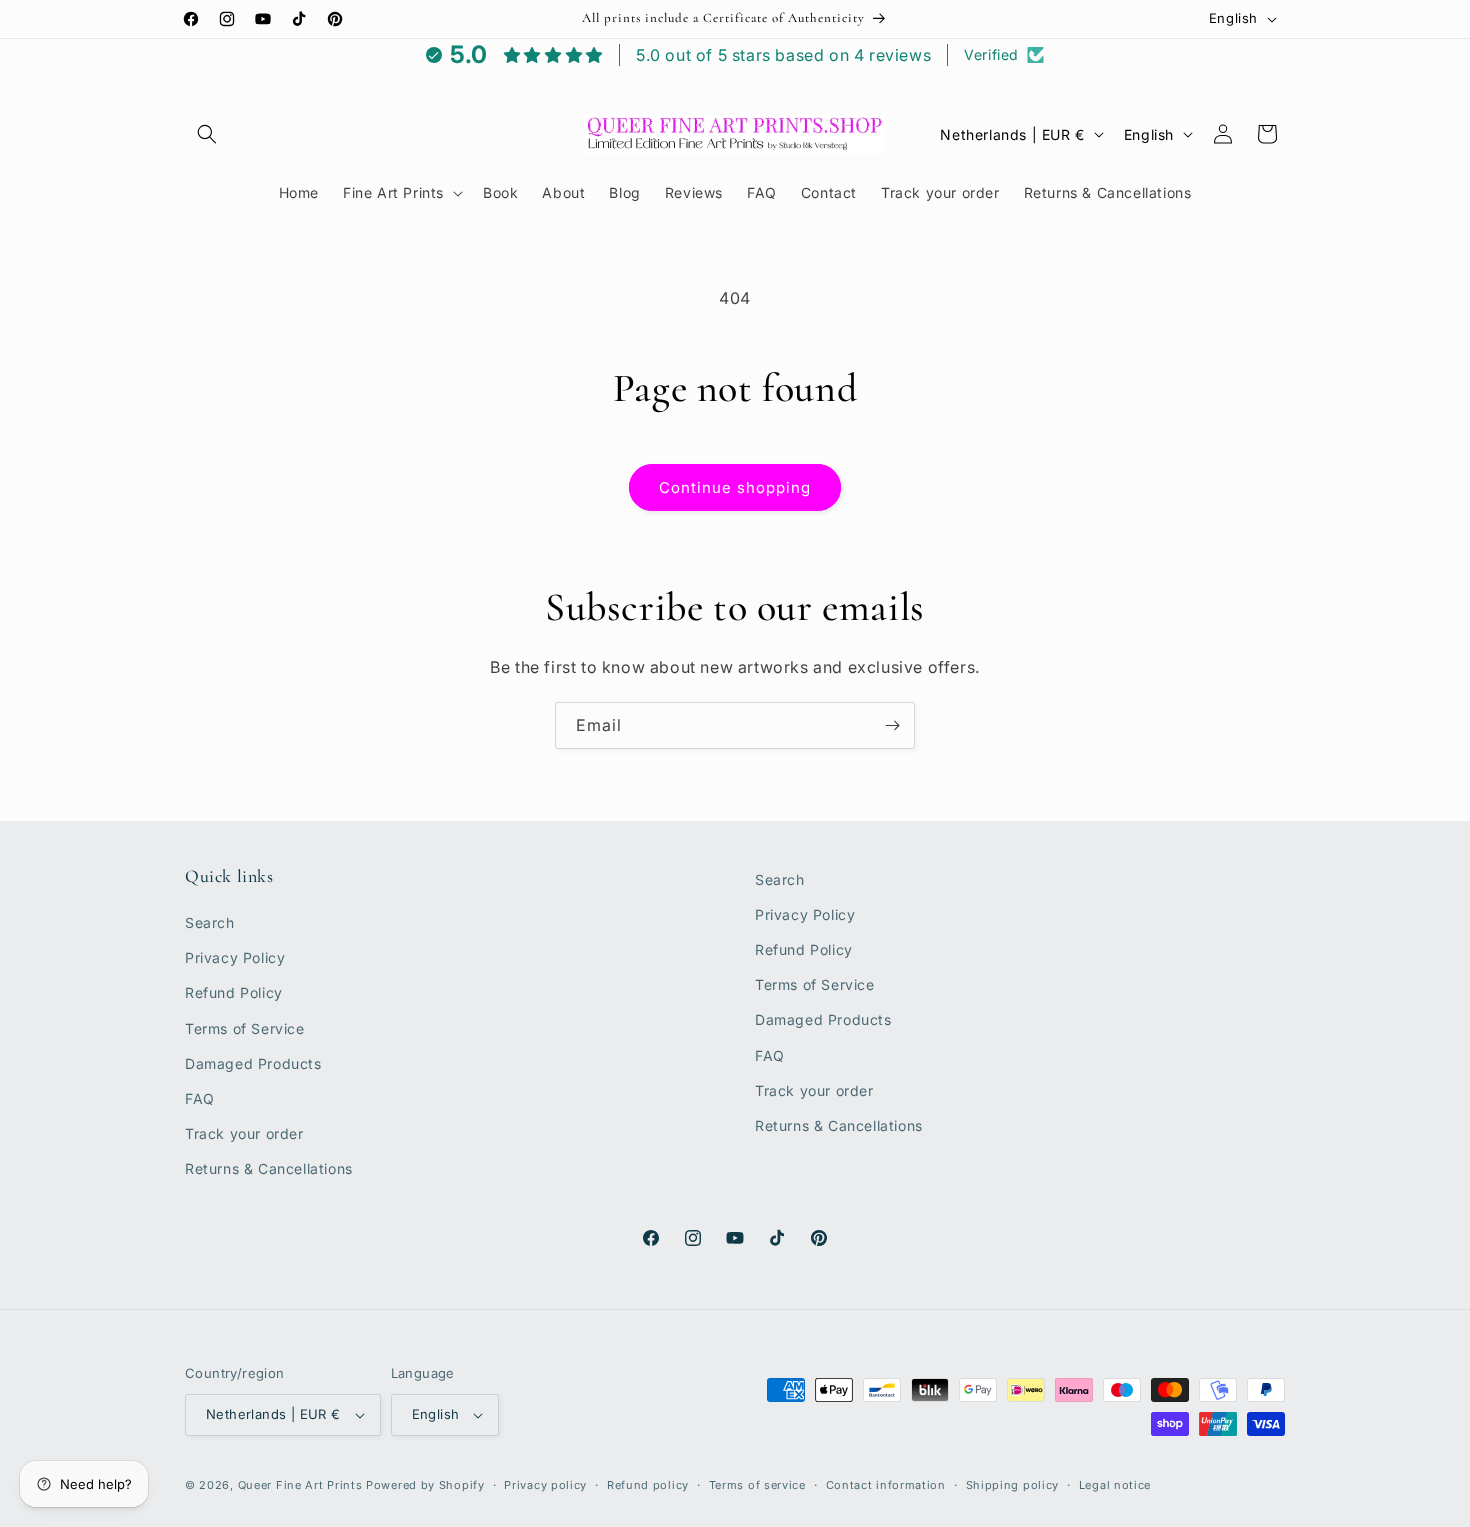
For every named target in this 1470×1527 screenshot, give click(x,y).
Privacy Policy (235, 958)
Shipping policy (1013, 1485)
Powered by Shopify (425, 1485)
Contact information (886, 1485)
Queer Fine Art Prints (300, 1485)
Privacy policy (545, 1485)
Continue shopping (735, 487)
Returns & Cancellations (269, 1169)
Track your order (244, 1134)
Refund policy (648, 1485)
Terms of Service (245, 1028)
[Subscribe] (892, 725)
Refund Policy (234, 993)
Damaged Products (253, 1063)
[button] (207, 134)
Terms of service (757, 1485)
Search (210, 923)
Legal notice (1115, 1485)
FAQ (200, 1099)
